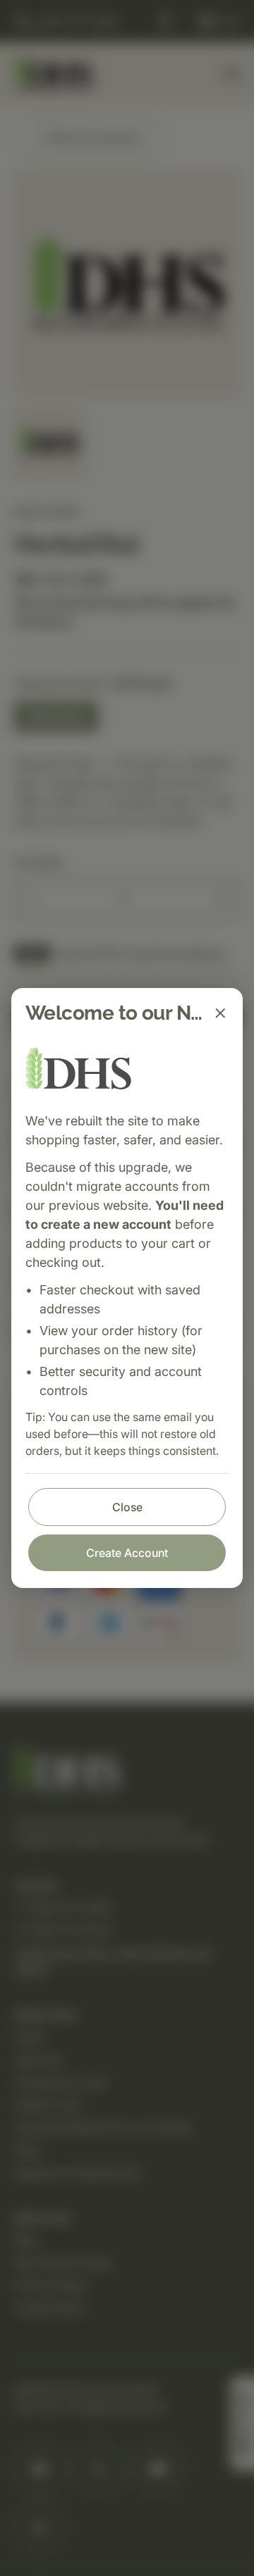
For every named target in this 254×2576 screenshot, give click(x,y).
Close (127, 1507)
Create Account (127, 1553)
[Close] (220, 1013)
